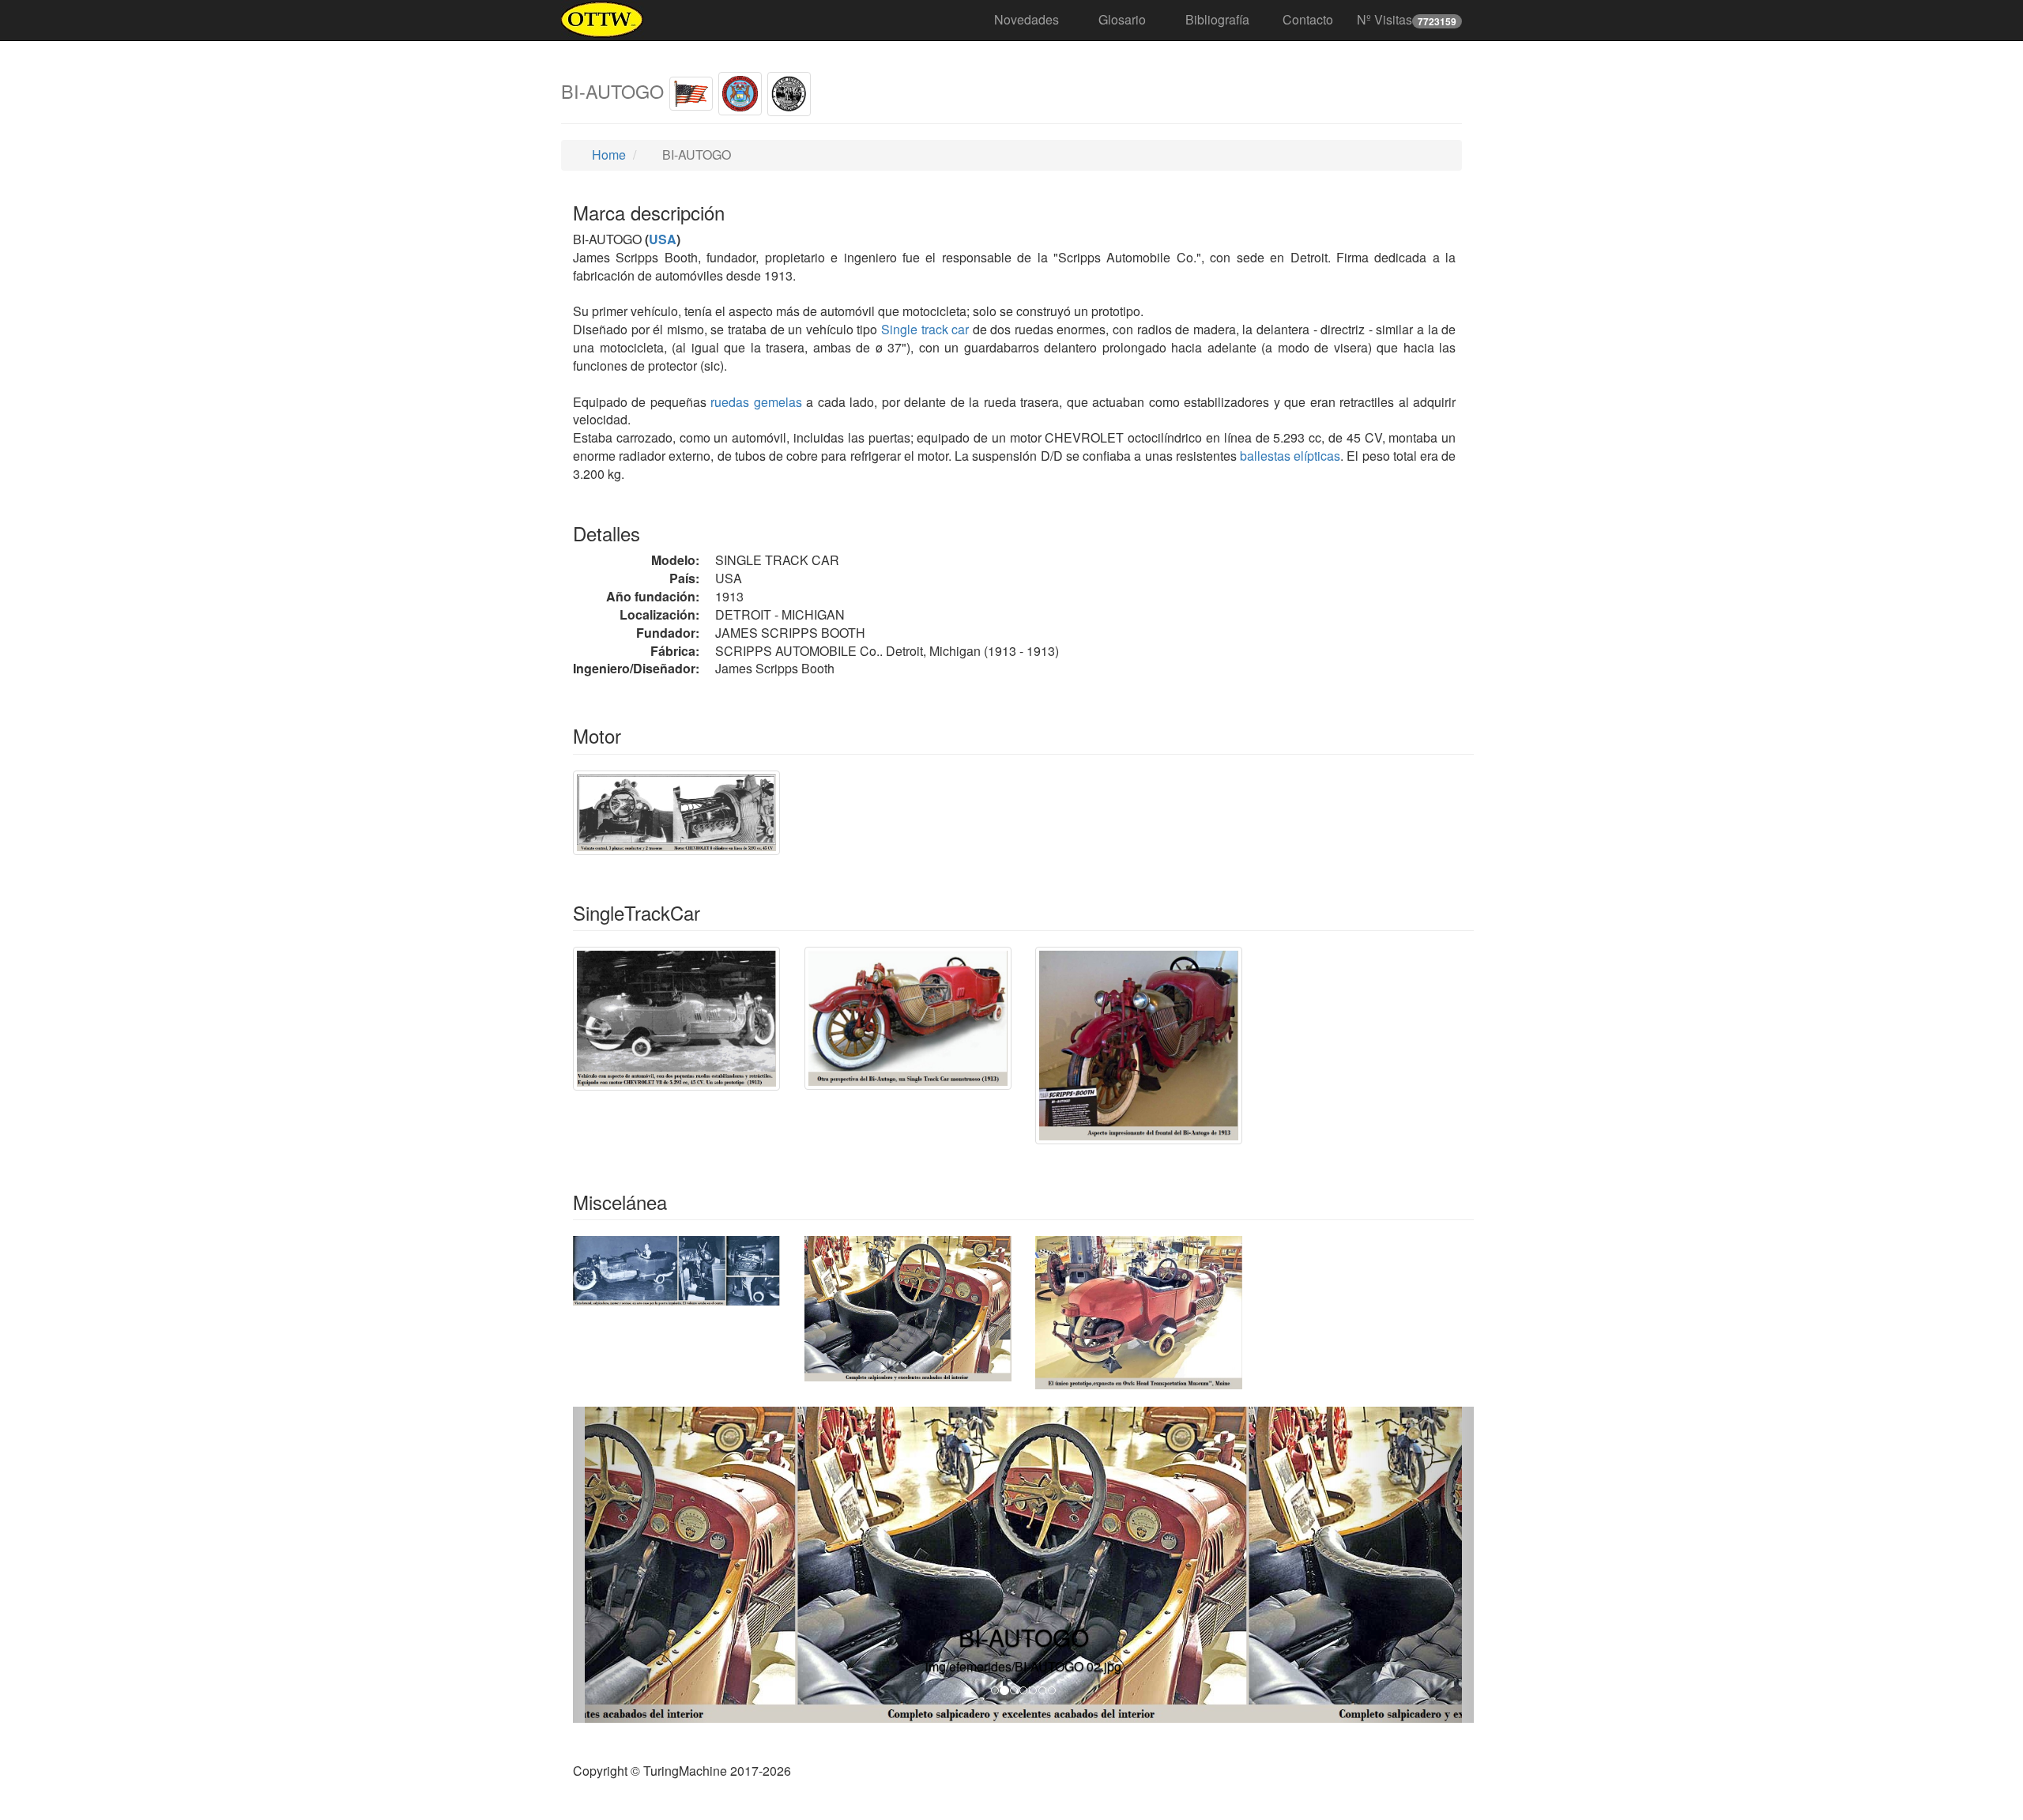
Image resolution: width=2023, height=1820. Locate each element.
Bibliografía (1217, 19)
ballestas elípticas (1290, 456)
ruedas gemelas (756, 402)
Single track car (925, 329)
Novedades (1027, 19)
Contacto (1308, 19)
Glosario (1122, 19)
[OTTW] (603, 20)
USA (663, 239)
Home (607, 154)
